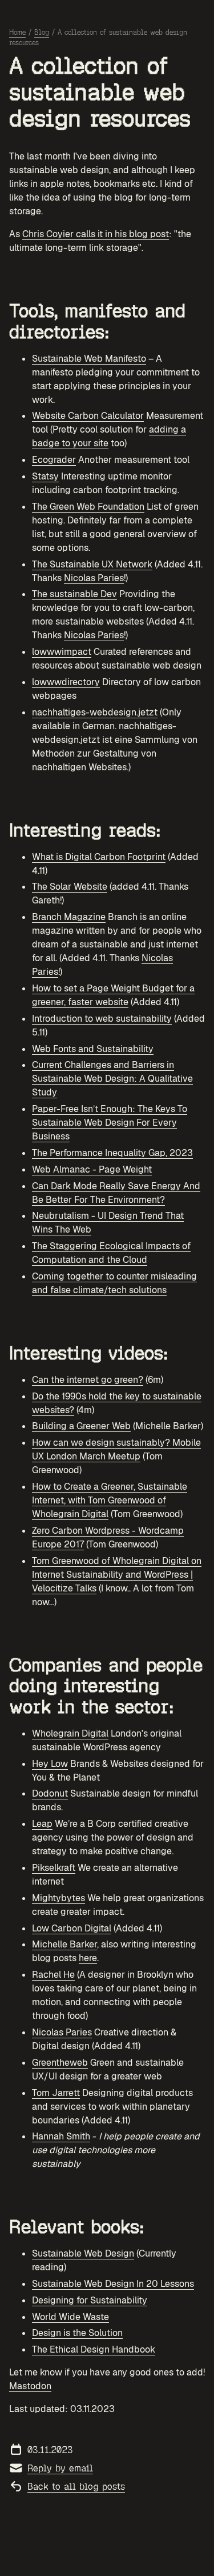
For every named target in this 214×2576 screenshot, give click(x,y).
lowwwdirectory (66, 682)
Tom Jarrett (56, 2093)
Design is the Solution (77, 2333)
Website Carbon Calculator (88, 416)
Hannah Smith (61, 2136)
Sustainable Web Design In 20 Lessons (113, 2284)
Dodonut (50, 1793)
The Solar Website (70, 887)
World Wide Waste (70, 2317)
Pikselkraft (54, 1868)
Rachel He (53, 1975)
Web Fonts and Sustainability (93, 1049)
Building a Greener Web (81, 1426)
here (88, 1958)
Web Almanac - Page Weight (92, 1169)
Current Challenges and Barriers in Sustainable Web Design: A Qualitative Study (112, 1079)
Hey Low (50, 1764)
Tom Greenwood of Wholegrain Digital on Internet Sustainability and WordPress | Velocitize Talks (117, 1575)
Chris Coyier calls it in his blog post (96, 234)
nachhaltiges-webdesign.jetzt (95, 712)
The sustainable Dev (74, 594)
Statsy (45, 476)
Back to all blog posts (76, 2487)
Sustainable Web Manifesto (89, 359)
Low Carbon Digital (72, 1928)
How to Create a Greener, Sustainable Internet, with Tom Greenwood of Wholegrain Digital (110, 1500)
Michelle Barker (64, 1944)
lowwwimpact (62, 652)
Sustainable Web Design (83, 2253)
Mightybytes (58, 1898)
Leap (42, 1824)
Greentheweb (60, 2063)
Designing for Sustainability (90, 2300)
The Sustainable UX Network (92, 564)
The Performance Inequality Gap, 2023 (112, 1153)
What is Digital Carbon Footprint (99, 857)
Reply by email (60, 2468)
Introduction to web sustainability (102, 1019)
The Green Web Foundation (88, 507)
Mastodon (30, 2386)
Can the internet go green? (88, 1380)
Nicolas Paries (94, 578)
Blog (42, 33)
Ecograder (54, 460)
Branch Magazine (69, 917)
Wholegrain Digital (70, 1733)
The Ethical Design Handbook (94, 2349)
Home (17, 33)
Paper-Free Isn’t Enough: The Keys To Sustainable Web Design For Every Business (110, 1123)
